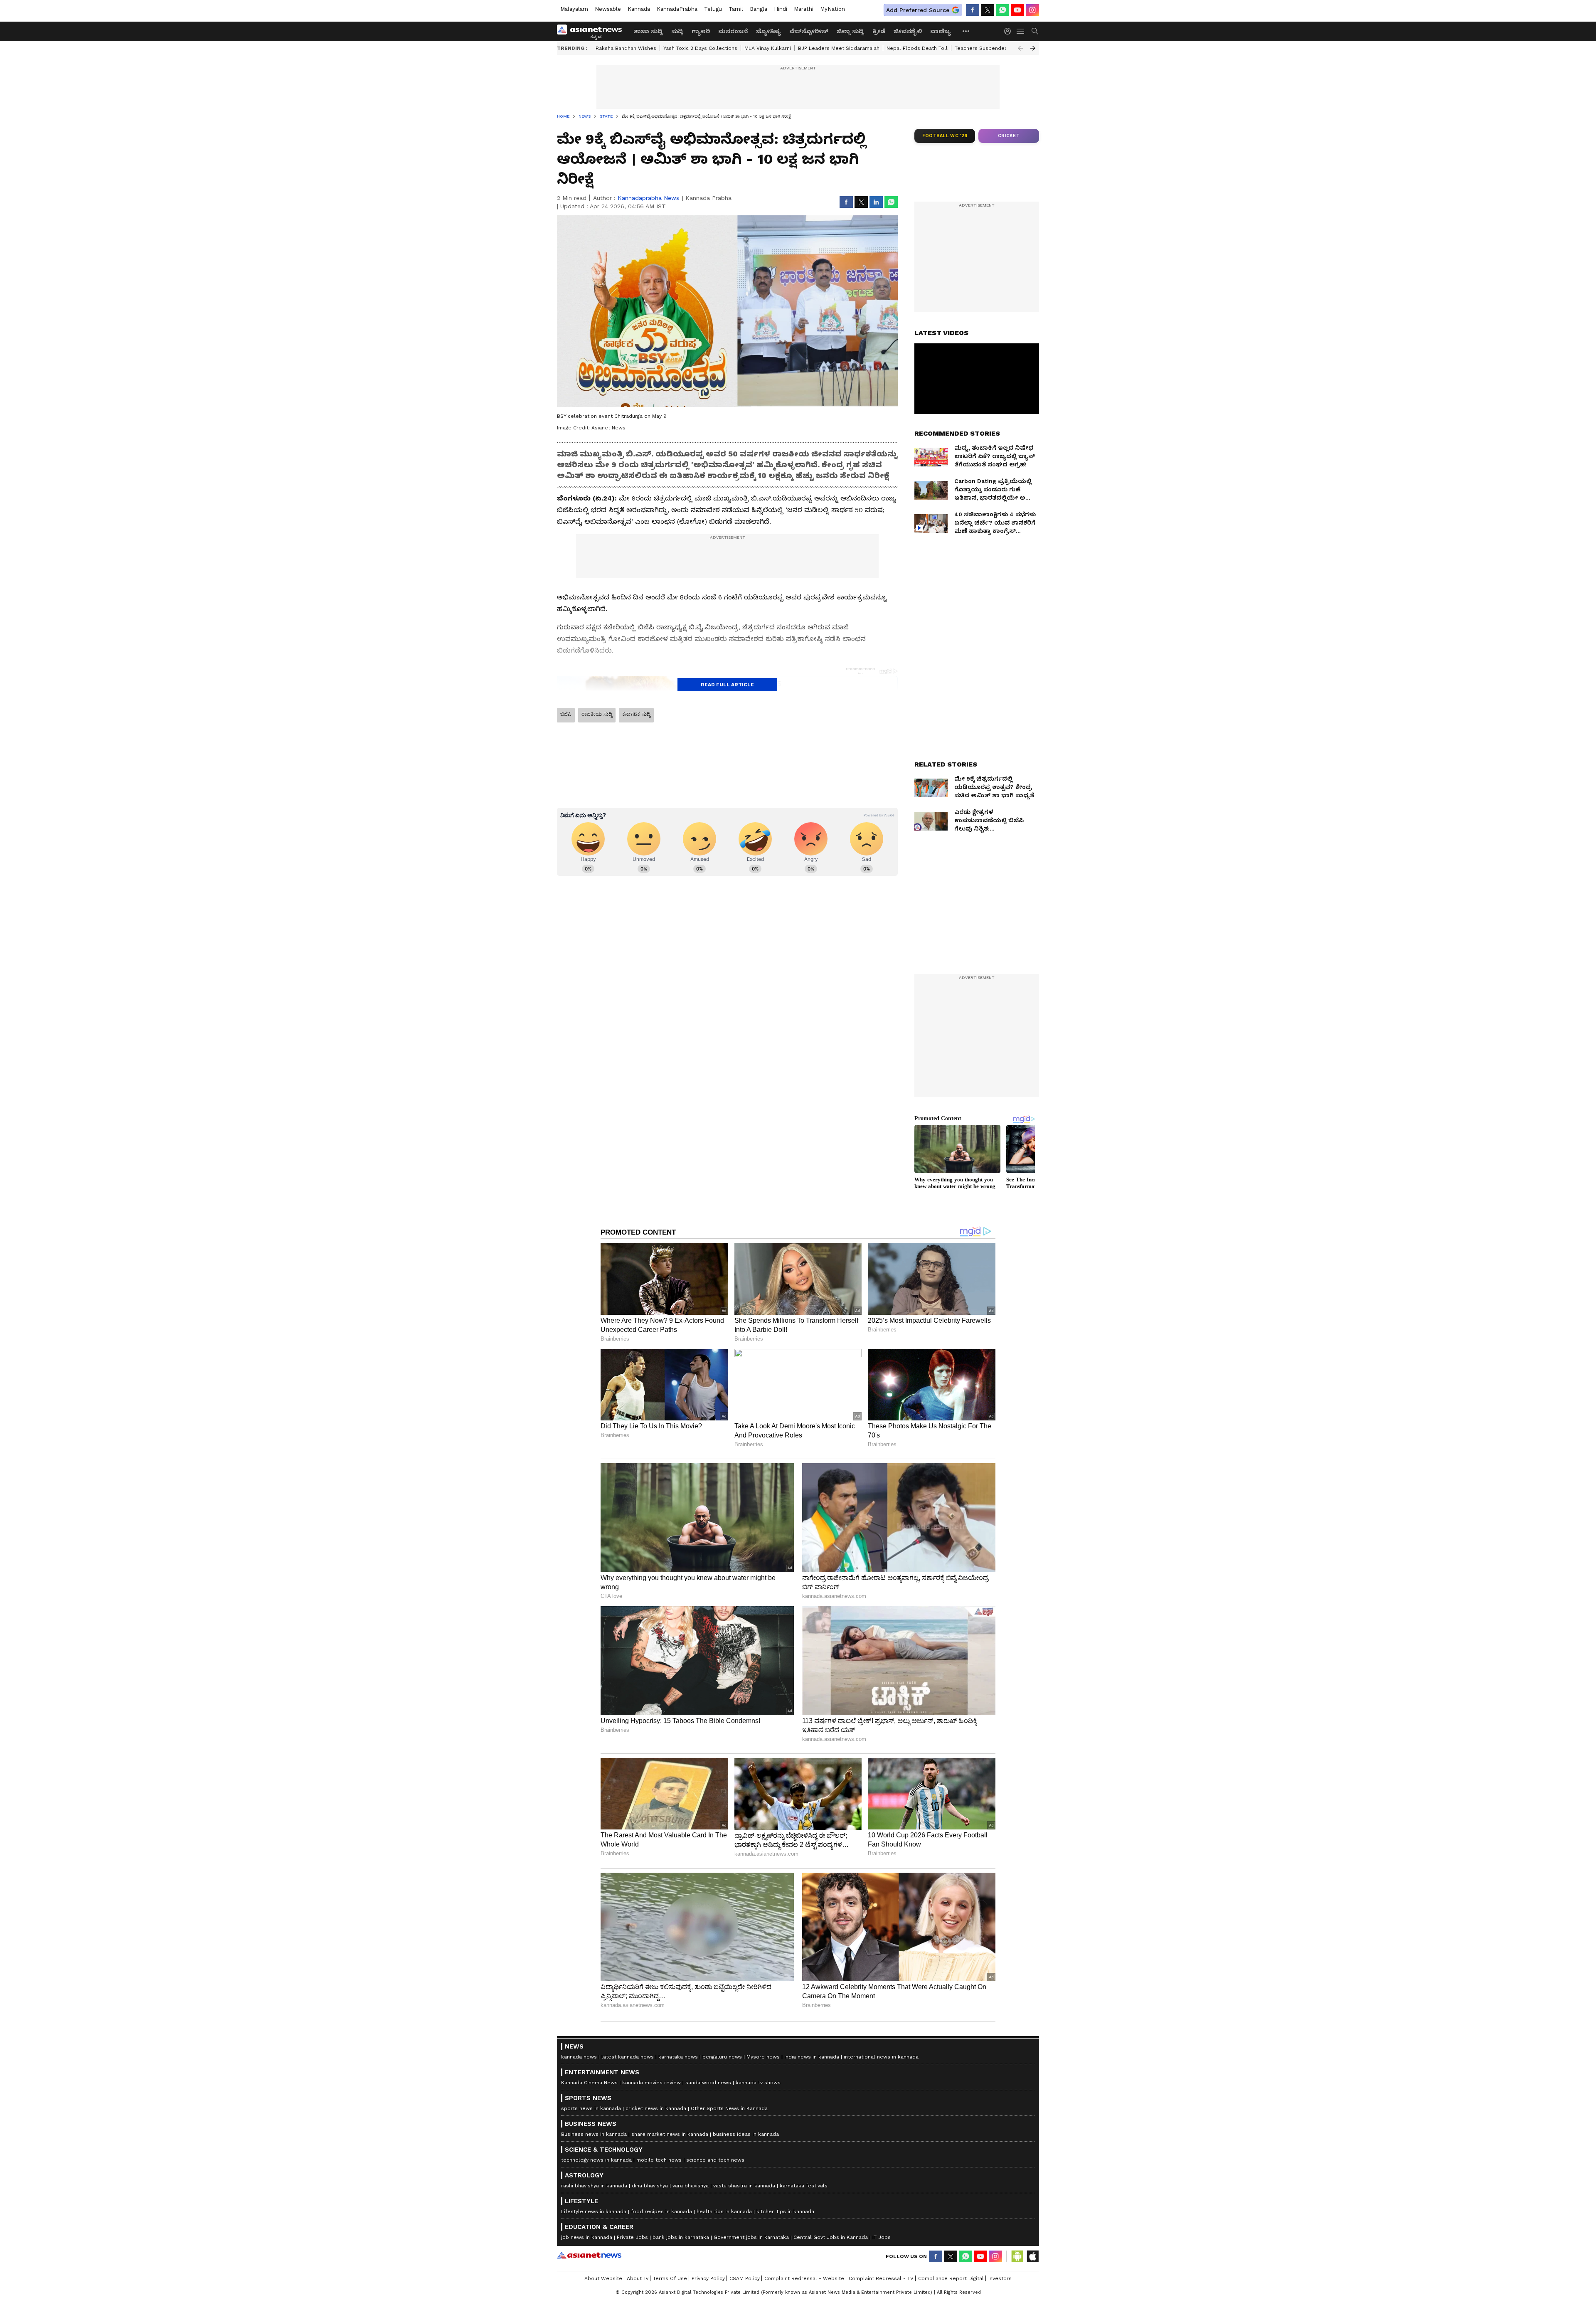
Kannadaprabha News (648, 198)
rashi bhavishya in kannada (594, 2186)
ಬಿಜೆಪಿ (566, 714)
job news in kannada (587, 2237)
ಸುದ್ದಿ (677, 31)
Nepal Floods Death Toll (917, 48)
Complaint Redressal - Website (804, 2278)
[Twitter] (988, 10)
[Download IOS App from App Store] (1032, 2256)
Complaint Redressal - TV (881, 2278)
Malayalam (574, 9)
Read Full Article (727, 685)
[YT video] (1017, 10)
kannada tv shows (758, 2083)
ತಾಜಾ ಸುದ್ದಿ (648, 31)
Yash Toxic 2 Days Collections (700, 48)
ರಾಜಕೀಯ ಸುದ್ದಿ (597, 714)
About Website (603, 2278)
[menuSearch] (1035, 31)
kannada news (579, 2057)
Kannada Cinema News (589, 2083)
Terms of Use (670, 2278)
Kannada (639, 9)
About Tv (638, 2278)
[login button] (1010, 31)
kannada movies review (651, 2083)
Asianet (589, 2255)
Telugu (713, 9)
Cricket (1009, 136)
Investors (1000, 2278)
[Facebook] (973, 10)
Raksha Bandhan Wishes (626, 48)
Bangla (759, 9)
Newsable (608, 9)
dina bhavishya (650, 2186)
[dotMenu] (966, 31)
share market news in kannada (670, 2134)
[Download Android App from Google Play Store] (1017, 2256)
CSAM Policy (745, 2278)
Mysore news (763, 2057)
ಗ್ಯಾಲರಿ (701, 31)
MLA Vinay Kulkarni (768, 48)
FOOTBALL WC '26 (945, 136)
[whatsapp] (1002, 10)
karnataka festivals (804, 2186)
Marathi (804, 9)
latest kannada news (628, 2057)
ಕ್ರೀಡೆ (879, 31)
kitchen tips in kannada (785, 2211)
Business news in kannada (594, 2134)
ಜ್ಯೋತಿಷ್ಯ (768, 31)
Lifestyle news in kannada (594, 2211)
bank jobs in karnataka (681, 2237)
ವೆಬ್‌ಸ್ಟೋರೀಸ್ (809, 31)
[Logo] (592, 31)
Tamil (736, 9)
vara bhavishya (691, 2186)
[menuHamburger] (1021, 31)
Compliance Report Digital (951, 2278)
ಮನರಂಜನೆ (733, 31)
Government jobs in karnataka (751, 2237)
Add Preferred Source (918, 10)
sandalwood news (708, 2083)
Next (1033, 48)
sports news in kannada (591, 2108)
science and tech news (715, 2160)
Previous (1020, 48)
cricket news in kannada (656, 2108)
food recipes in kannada (661, 2211)
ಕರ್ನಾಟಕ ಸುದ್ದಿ (636, 714)
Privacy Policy (708, 2278)
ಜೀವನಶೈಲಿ (908, 31)
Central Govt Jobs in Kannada (831, 2237)
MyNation (832, 9)
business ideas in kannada (746, 2134)
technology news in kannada (596, 2160)
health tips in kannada (724, 2211)
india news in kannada (812, 2057)
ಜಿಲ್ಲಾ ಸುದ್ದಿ (850, 31)
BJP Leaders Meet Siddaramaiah (839, 48)
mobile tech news (659, 2160)
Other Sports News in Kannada (729, 2108)
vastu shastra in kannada (744, 2186)
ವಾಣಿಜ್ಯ (941, 31)
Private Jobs (632, 2237)
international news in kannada (881, 2057)
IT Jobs (882, 2237)
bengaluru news (722, 2057)
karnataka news (678, 2057)
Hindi (781, 9)
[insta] (1032, 10)
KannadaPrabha (677, 9)
